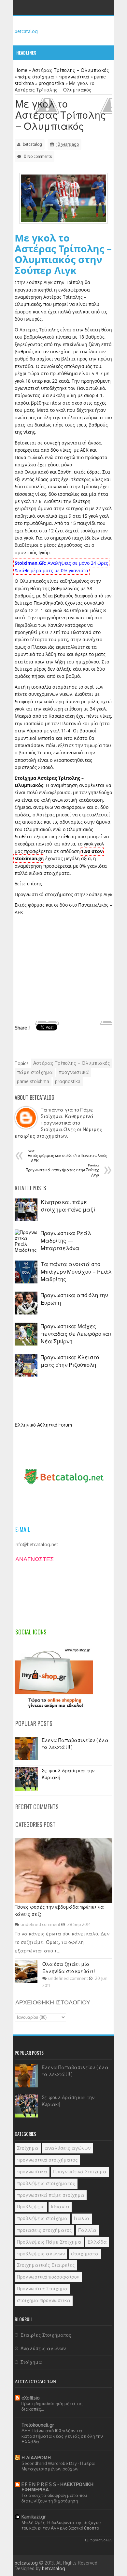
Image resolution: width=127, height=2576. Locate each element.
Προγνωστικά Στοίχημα (80, 2172)
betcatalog (26, 31)
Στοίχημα (28, 2148)
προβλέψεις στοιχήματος (46, 2183)
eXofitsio (31, 2398)
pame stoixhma (33, 1081)
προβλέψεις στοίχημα (42, 2218)
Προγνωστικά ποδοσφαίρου (48, 2277)
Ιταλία (82, 2218)
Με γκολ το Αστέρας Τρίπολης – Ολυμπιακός (61, 115)
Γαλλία (87, 2230)
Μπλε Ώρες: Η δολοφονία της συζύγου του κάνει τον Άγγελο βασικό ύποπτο (61, 2525)
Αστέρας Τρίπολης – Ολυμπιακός (72, 1063)
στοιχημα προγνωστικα (44, 2300)
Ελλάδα (97, 2242)
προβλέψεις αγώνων (41, 2254)
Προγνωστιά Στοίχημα (42, 2289)
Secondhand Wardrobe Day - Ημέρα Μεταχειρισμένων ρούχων (58, 2466)
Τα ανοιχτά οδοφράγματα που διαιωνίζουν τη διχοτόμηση (54, 2498)
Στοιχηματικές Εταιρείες (46, 2265)
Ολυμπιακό (36, 472)
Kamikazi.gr (34, 2517)
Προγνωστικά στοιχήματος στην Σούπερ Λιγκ (63, 894)
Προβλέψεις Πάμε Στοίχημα (49, 2242)
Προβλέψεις (31, 2207)
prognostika (68, 1081)
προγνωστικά (74, 1072)
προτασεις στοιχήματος (44, 2230)
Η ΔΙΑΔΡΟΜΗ (36, 2458)
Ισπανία (60, 2207)
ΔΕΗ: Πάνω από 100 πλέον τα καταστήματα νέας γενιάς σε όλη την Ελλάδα (62, 2436)
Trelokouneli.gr (38, 2425)
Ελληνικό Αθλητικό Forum (43, 1425)
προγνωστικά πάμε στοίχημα (51, 2195)
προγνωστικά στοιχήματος (47, 2160)
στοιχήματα (85, 2254)
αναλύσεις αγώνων (68, 2148)
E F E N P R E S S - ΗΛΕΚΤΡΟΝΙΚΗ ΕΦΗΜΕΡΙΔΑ (57, 2487)
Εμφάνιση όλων (99, 2540)
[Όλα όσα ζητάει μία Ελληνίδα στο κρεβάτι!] (26, 1981)
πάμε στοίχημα (35, 1072)
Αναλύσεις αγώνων (43, 2348)
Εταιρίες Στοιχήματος (46, 2335)
